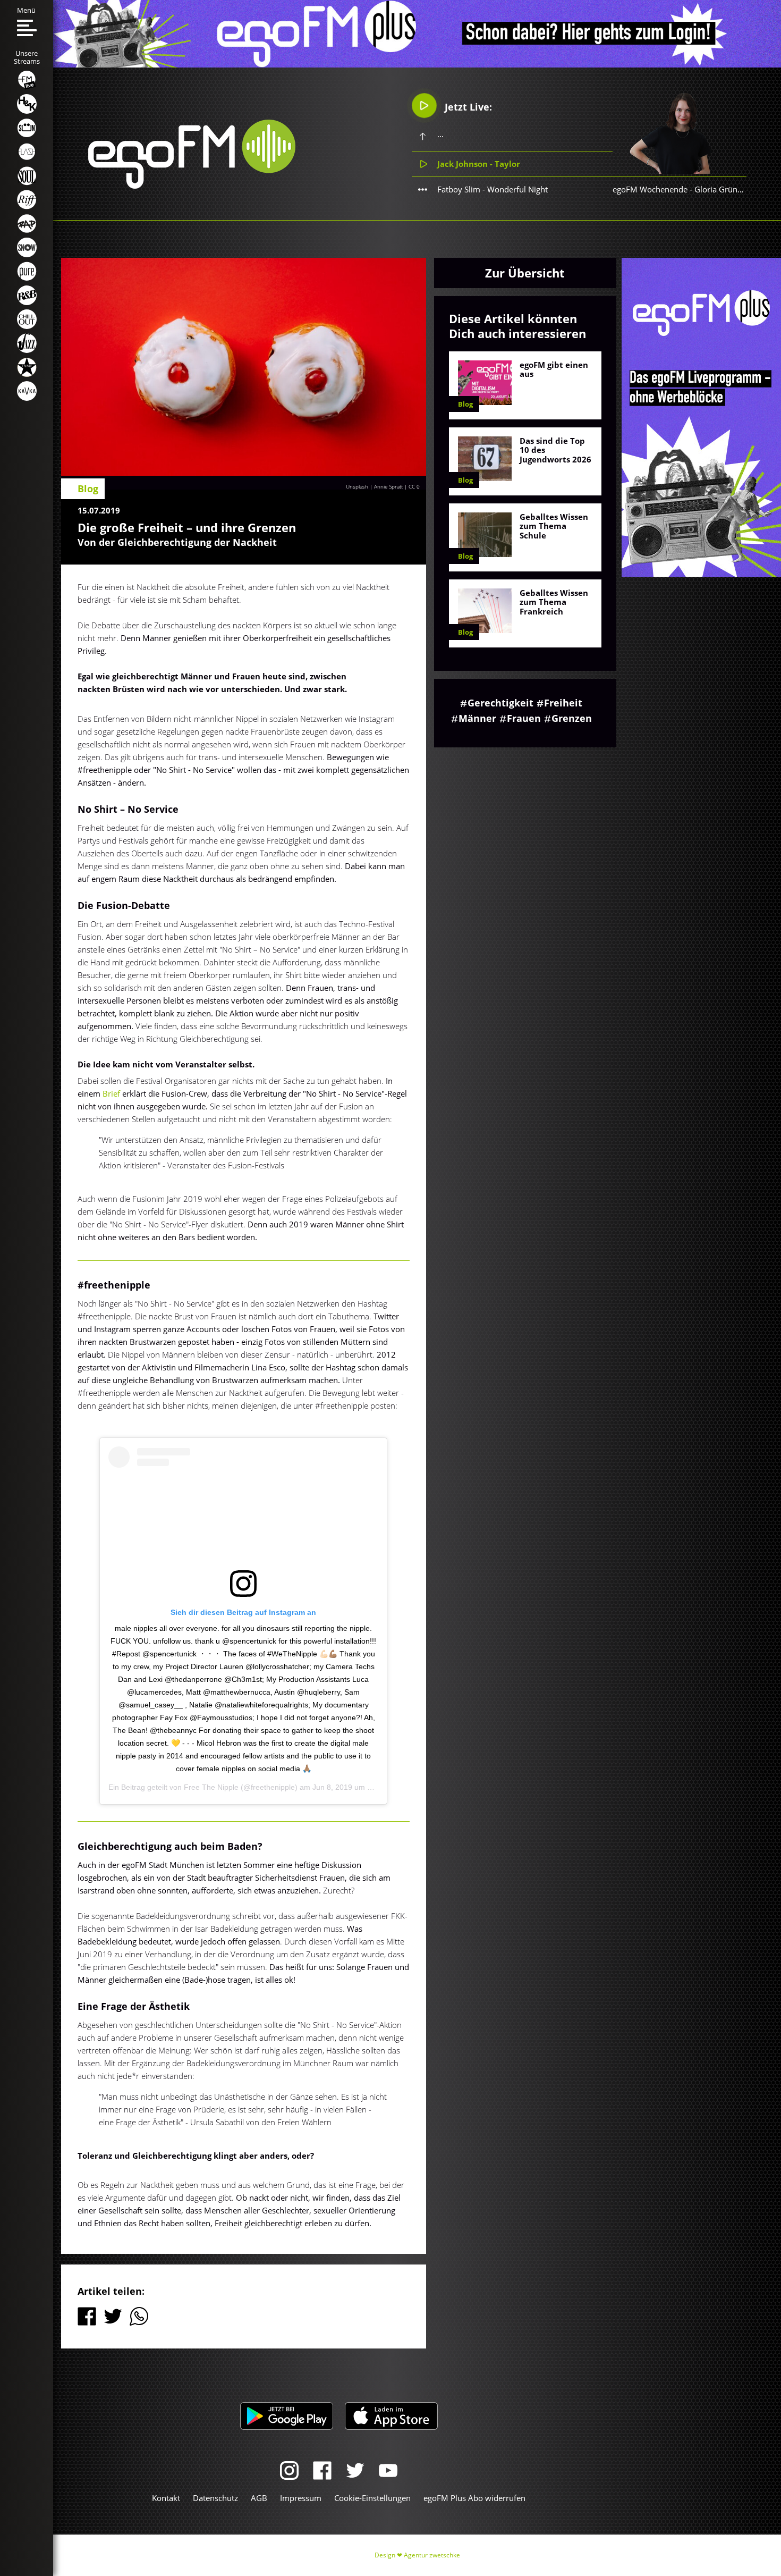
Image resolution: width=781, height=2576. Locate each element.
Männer (477, 718)
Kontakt (166, 2498)
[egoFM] (192, 186)
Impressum (301, 2498)
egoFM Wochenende (650, 189)
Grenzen (572, 718)
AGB (259, 2498)
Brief (111, 1093)
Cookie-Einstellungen (372, 2498)
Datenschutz (215, 2498)
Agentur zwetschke (432, 2555)
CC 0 (414, 486)
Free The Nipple (211, 1787)
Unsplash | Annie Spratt (374, 486)
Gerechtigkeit (500, 703)
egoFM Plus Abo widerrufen (474, 2498)
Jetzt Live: (467, 107)
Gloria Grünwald (725, 189)
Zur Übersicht (525, 273)
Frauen (524, 718)
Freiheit (563, 703)
